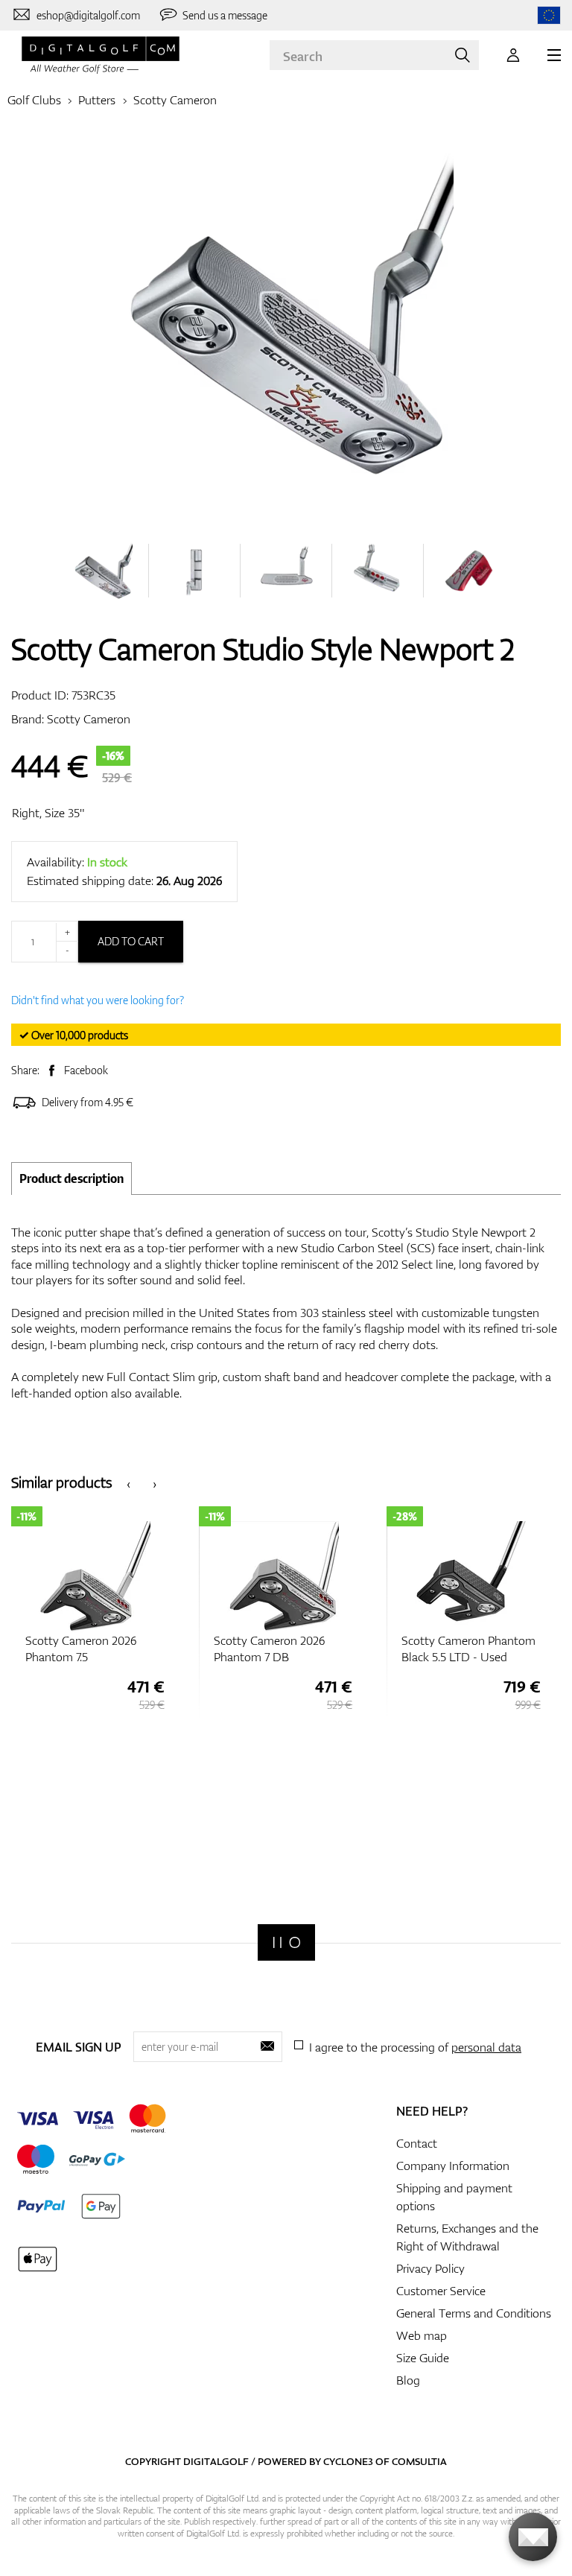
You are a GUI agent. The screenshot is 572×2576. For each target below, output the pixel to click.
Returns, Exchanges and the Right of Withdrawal (467, 2237)
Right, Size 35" (48, 813)
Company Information (453, 2166)
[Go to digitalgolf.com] (549, 15)
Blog (408, 2380)
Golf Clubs (34, 100)
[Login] (513, 55)
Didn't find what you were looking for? (98, 1000)
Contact (417, 2143)
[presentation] (128, 1483)
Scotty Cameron (175, 100)
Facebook (86, 1070)
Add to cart (131, 941)
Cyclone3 (348, 2461)
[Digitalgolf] (286, 1942)
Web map (422, 2335)
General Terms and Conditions (474, 2313)
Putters (97, 100)
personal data (486, 2047)
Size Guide (423, 2358)
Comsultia (419, 2461)
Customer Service (441, 2291)
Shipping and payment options (454, 2197)
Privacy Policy (430, 2268)
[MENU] (554, 55)
